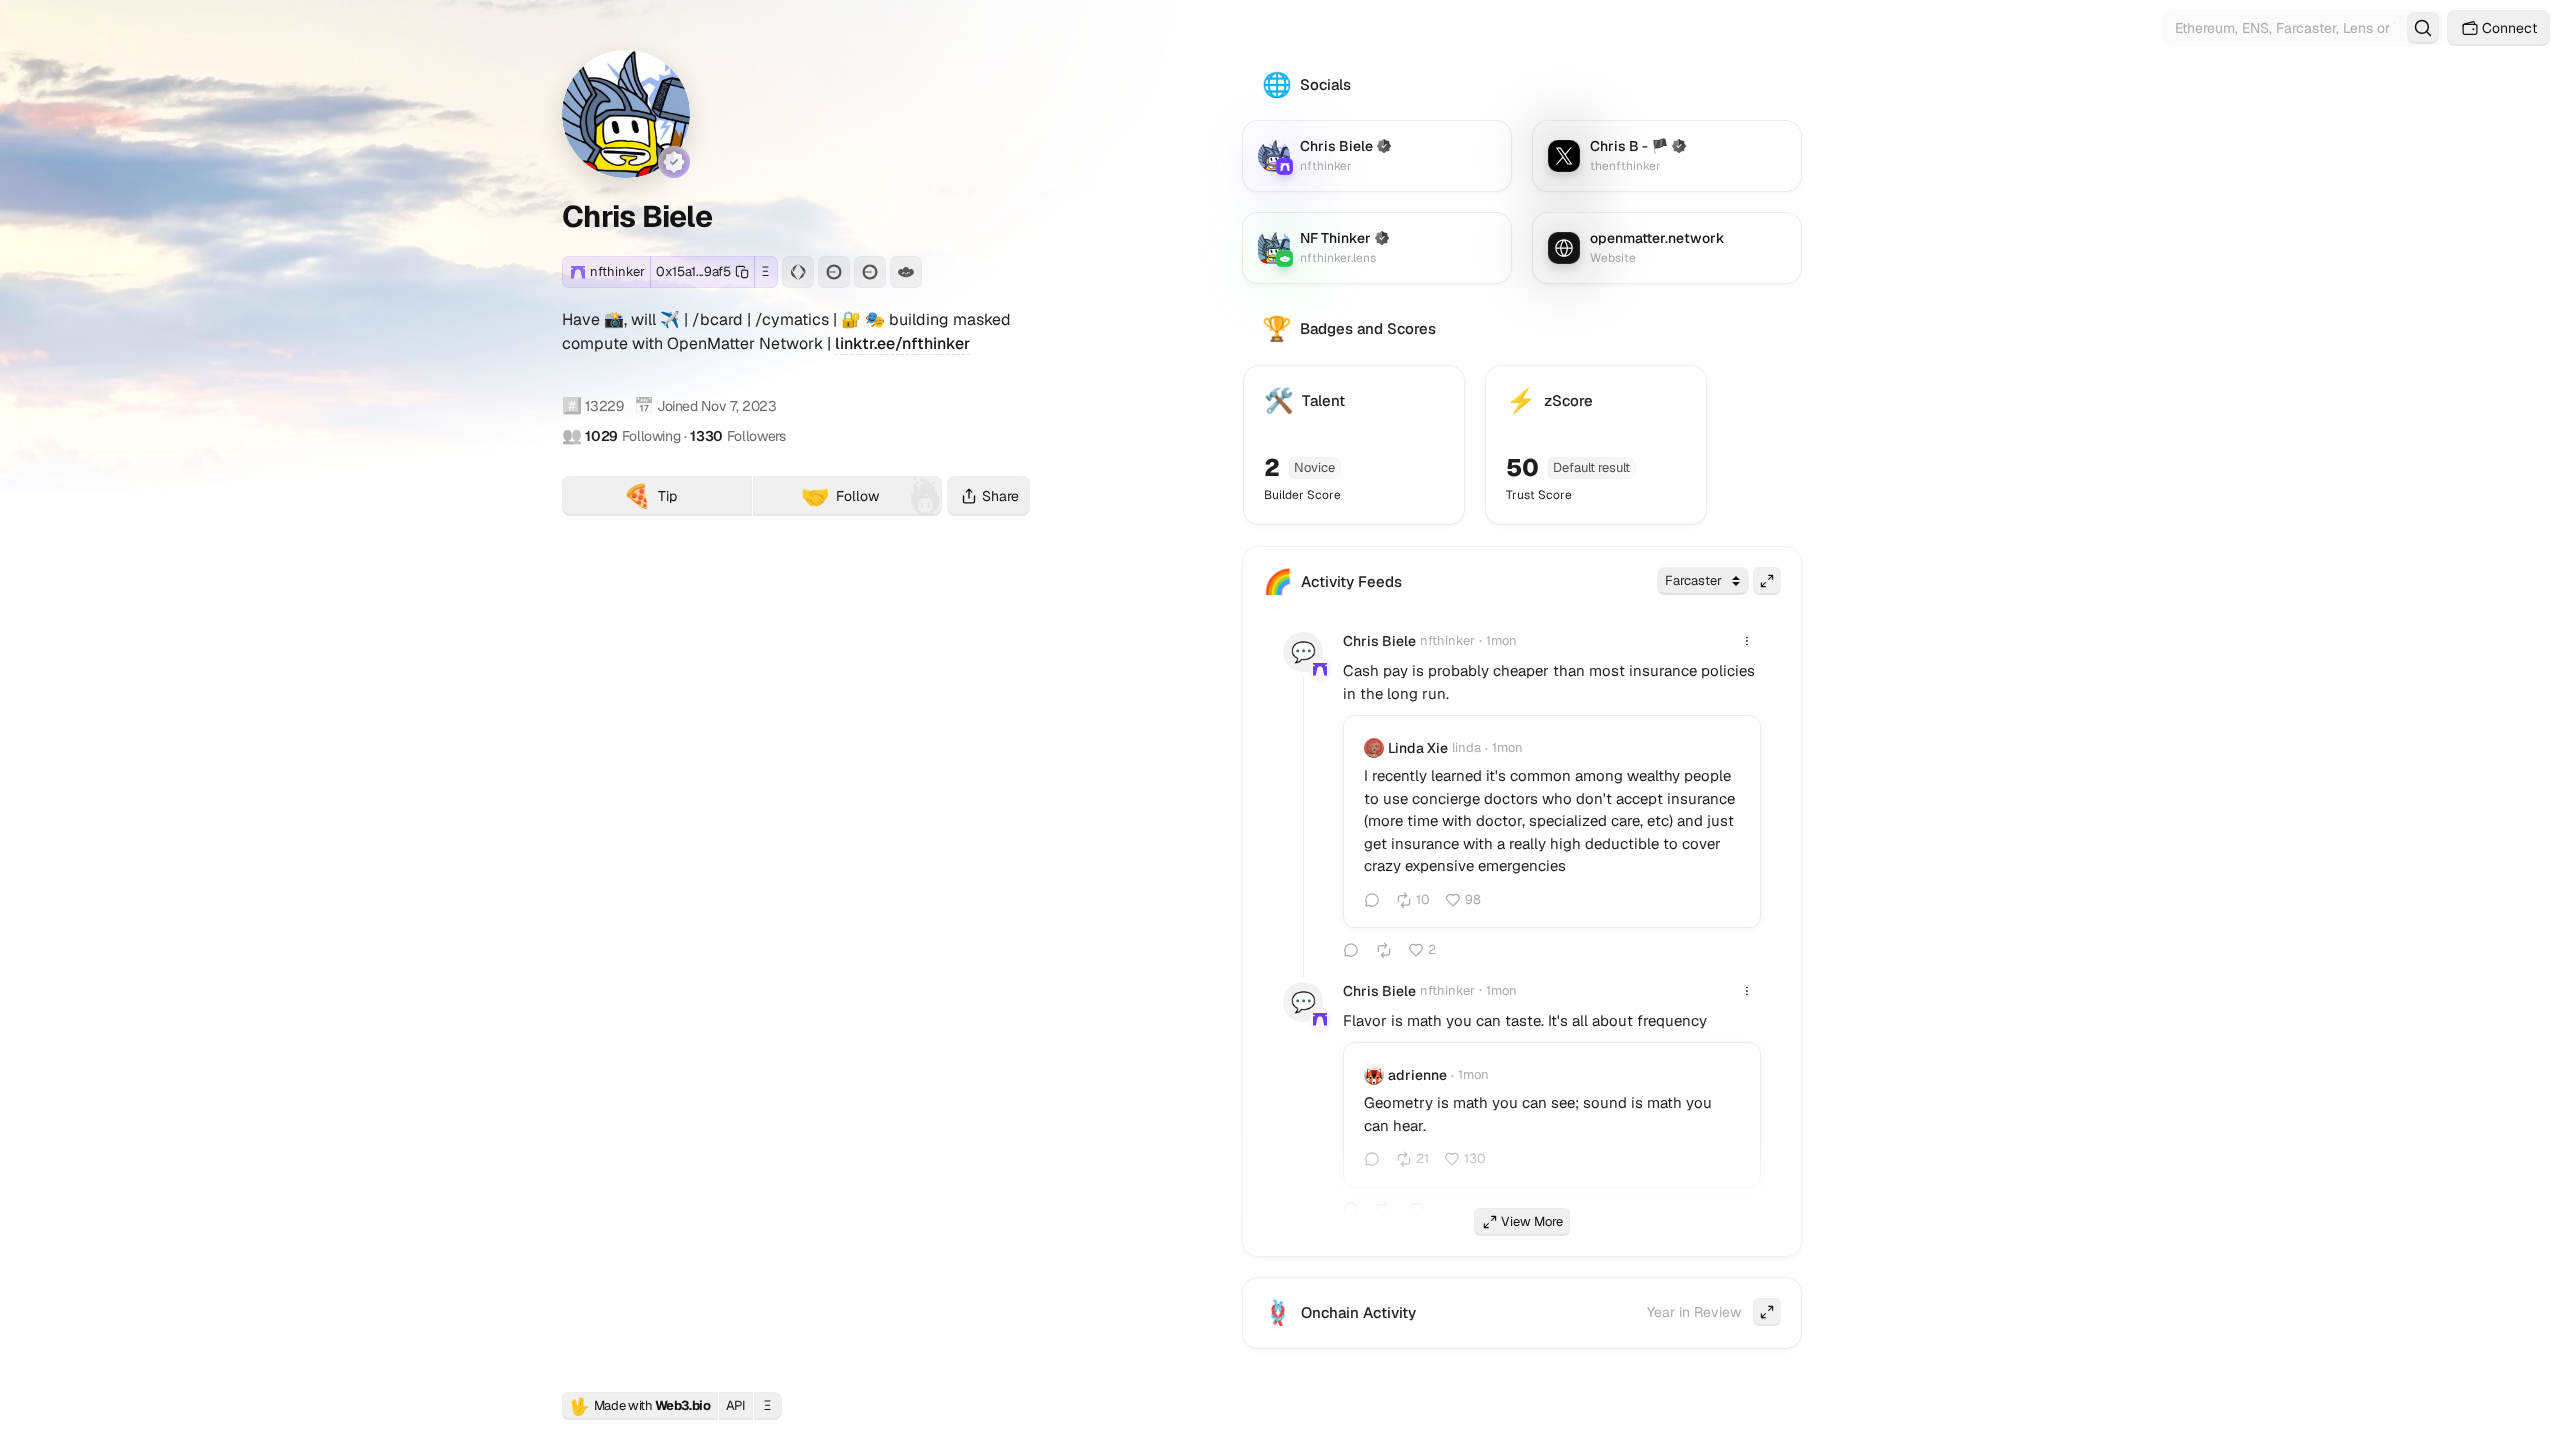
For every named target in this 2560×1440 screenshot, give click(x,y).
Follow (840, 496)
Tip (687, 498)
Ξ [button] (765, 271)
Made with (640, 1406)
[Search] (2423, 28)
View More (1532, 1221)
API (736, 1405)
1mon (1501, 640)
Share (1000, 496)
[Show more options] (1747, 641)
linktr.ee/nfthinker (902, 343)
